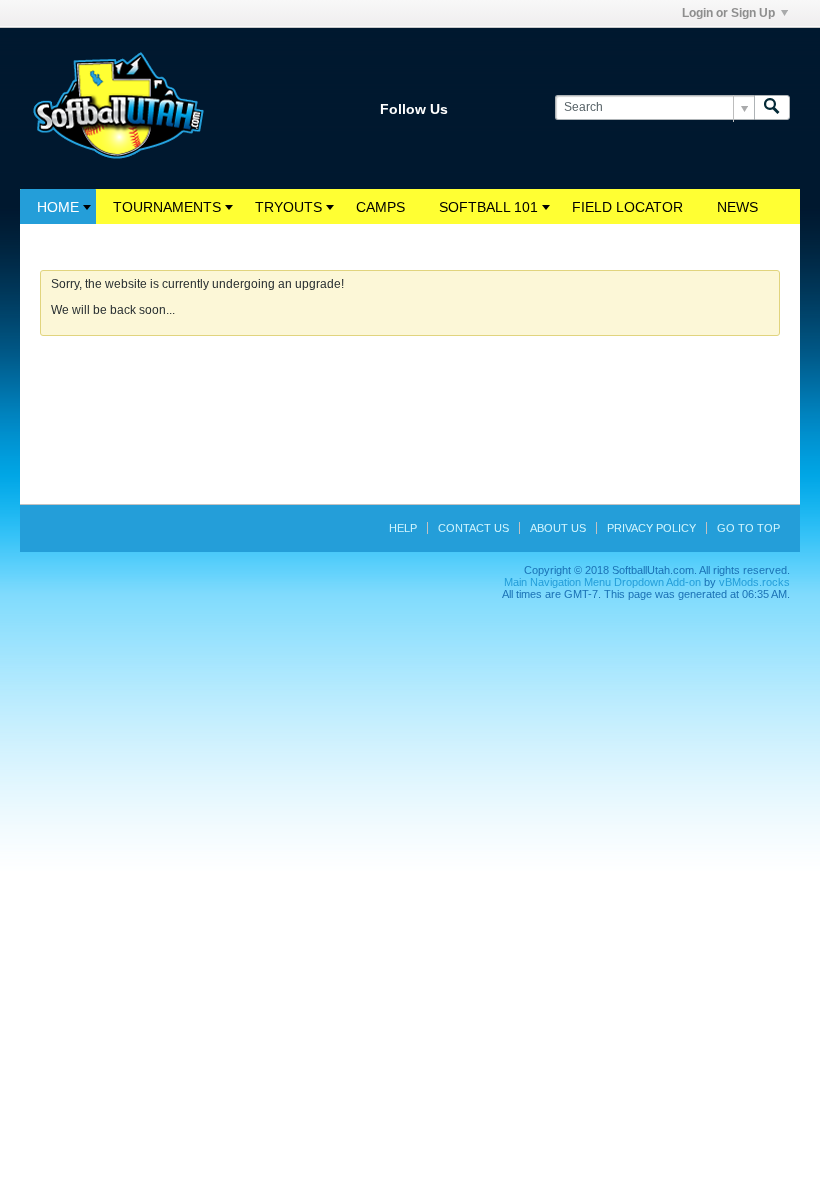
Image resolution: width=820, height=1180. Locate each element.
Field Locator (627, 207)
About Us (558, 528)
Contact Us (473, 528)
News (737, 207)
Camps (380, 207)
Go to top (748, 528)
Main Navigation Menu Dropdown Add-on (602, 582)
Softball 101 (488, 207)
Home (58, 207)
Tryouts (288, 207)
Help (403, 528)
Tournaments (167, 207)
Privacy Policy (651, 528)
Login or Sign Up (728, 13)
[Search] (772, 107)
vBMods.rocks (754, 582)
